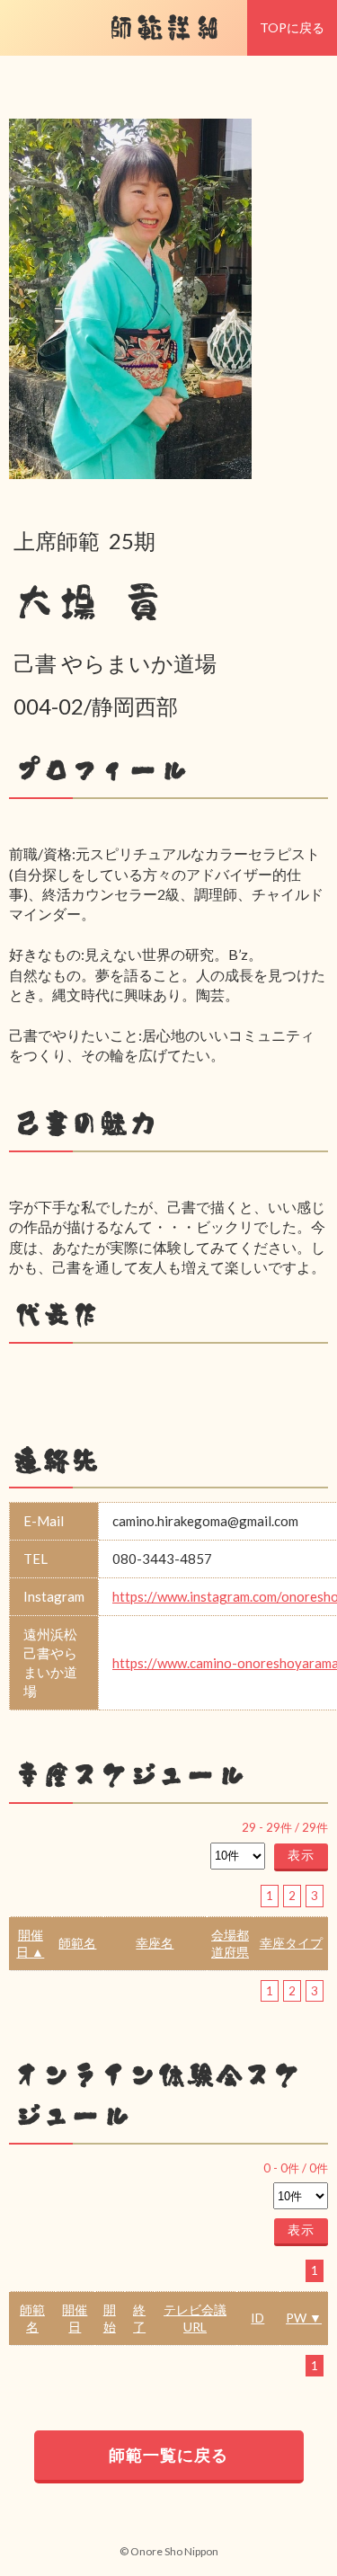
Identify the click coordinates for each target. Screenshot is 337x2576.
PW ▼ (304, 2318)
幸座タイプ (291, 1943)
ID (257, 2318)
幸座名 (155, 1943)
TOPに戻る (292, 27)
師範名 (77, 1943)
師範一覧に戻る (168, 2455)
